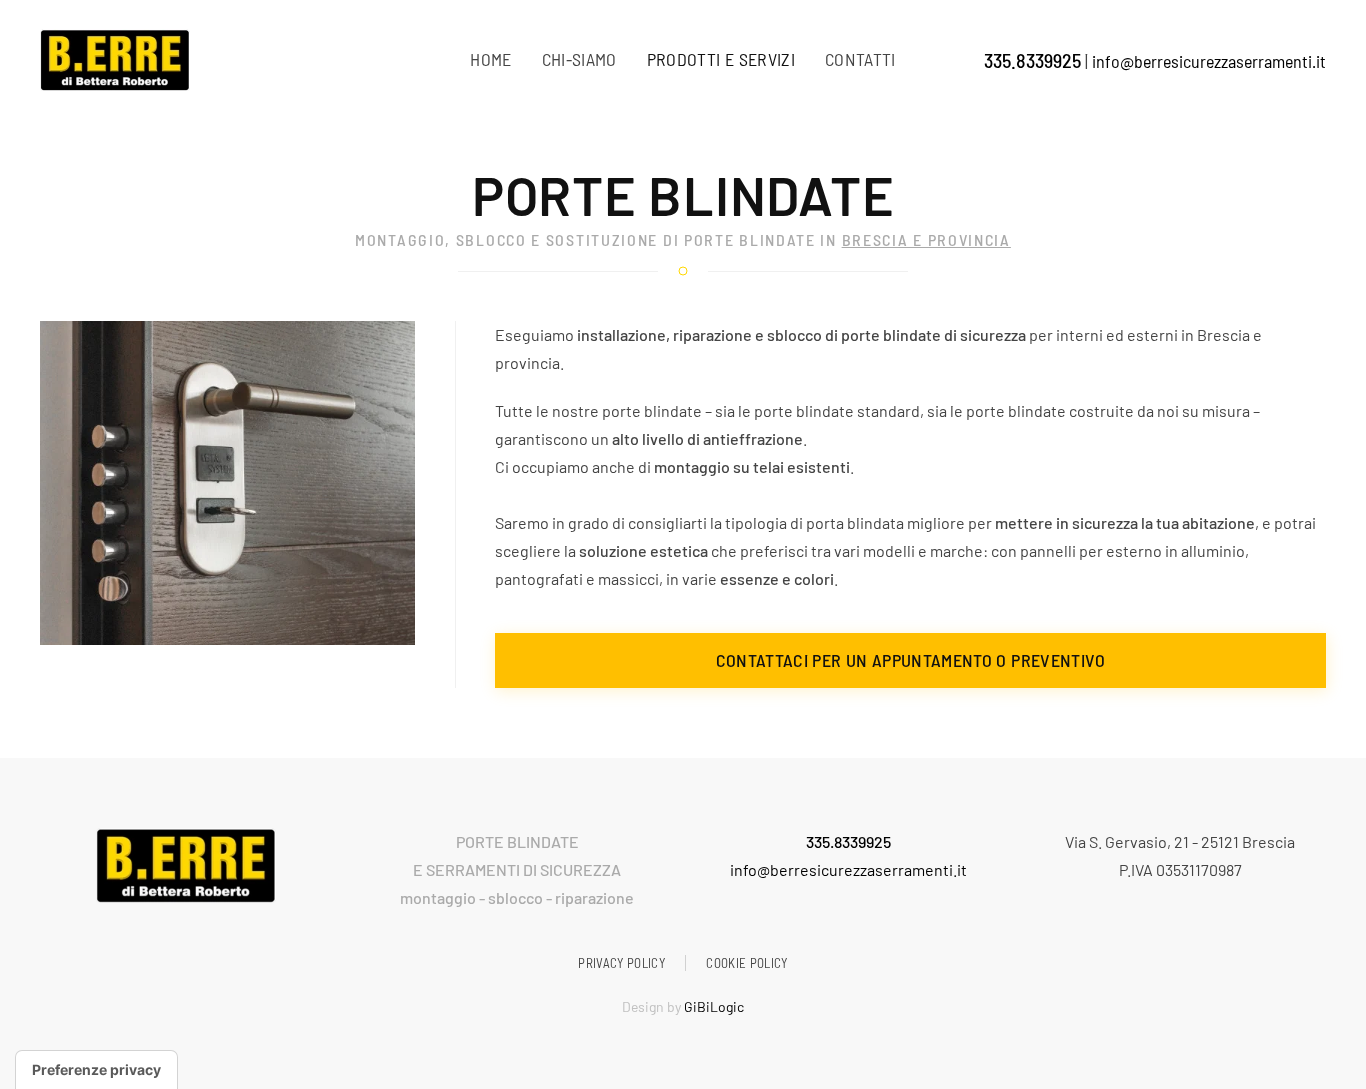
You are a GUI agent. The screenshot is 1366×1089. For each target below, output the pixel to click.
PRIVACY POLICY (621, 963)
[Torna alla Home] (115, 60)
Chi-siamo (579, 59)
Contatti (860, 59)
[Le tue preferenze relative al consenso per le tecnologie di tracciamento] (96, 1070)
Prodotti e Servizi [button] (721, 59)
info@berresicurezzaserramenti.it (1209, 61)
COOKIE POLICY (747, 963)
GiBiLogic (714, 1006)
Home (490, 59)
